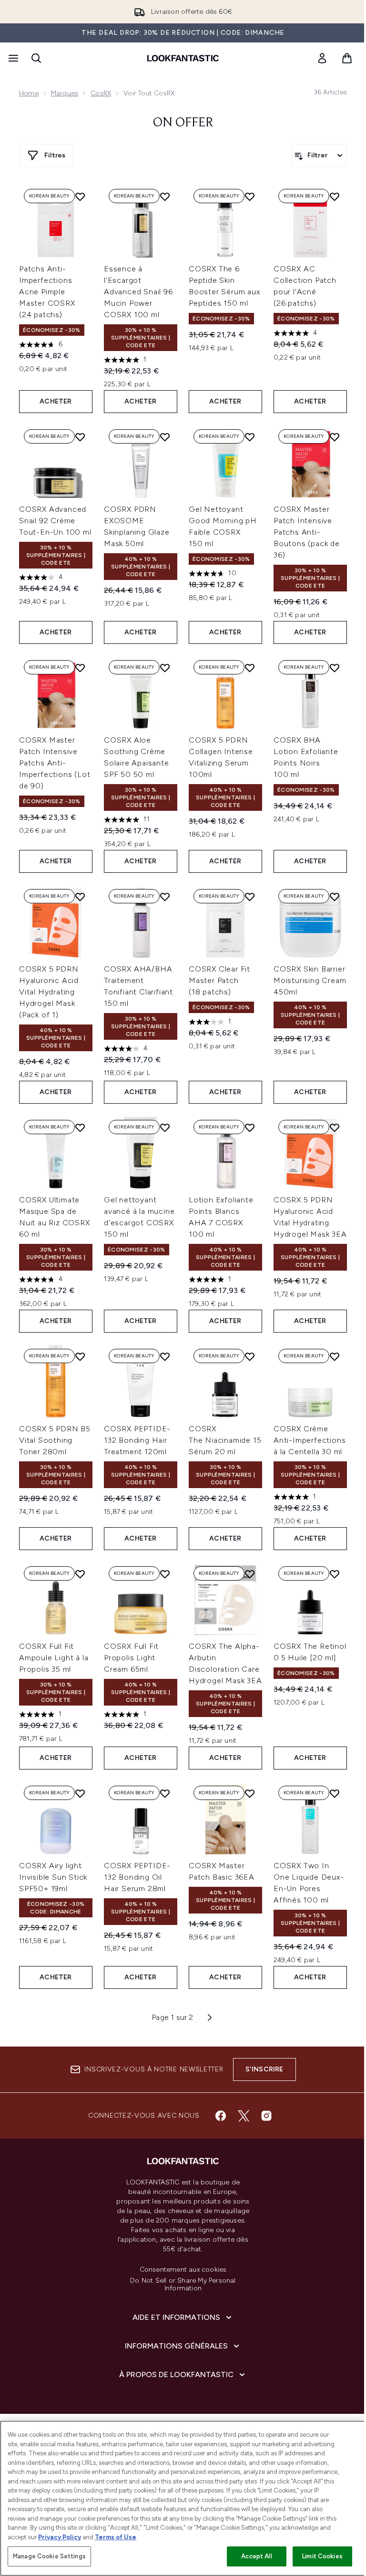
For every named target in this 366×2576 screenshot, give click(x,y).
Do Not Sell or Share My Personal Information (183, 2285)
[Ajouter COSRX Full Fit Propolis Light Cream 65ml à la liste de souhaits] (165, 1574)
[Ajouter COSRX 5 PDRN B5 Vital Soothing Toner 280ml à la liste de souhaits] (80, 1356)
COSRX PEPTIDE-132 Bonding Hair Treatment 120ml (137, 1440)
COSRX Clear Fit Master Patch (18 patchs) (219, 980)
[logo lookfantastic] (183, 58)
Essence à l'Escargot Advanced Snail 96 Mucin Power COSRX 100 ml (138, 292)
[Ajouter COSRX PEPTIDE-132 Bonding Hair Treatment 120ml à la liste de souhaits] (165, 1356)
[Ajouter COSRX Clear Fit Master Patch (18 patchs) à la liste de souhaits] (250, 897)
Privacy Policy (60, 2537)
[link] (322, 58)
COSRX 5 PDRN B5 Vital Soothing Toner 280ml (55, 1440)
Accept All (256, 2556)
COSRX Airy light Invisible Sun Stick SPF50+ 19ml (53, 1877)
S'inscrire (264, 2069)
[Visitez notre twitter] (244, 2116)
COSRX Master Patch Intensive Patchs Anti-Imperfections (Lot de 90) (55, 763)
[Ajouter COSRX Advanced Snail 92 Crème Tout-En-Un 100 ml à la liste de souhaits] (80, 437)
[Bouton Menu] (12, 58)
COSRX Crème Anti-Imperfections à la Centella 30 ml (310, 1440)
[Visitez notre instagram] (266, 2116)
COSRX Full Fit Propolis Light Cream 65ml (131, 1658)
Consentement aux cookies (183, 2270)
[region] (183, 2498)
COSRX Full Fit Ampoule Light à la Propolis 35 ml (54, 1658)
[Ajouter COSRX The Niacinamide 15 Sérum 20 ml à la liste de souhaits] (250, 1356)
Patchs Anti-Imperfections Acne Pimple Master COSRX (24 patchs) (47, 292)
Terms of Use (116, 2537)
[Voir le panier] (347, 58)
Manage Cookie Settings (49, 2556)
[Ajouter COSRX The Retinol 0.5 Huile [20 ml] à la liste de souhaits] (335, 1574)
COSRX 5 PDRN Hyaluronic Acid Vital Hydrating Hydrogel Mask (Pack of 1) (49, 992)
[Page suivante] (210, 2017)
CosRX (101, 93)
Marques (65, 93)
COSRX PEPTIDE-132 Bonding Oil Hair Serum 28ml (137, 1877)
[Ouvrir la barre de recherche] (36, 58)
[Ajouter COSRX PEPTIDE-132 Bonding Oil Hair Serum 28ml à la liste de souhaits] (165, 1793)
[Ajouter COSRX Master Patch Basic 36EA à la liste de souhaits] (250, 1793)
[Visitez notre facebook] (221, 2116)
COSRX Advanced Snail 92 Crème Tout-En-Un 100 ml (55, 521)
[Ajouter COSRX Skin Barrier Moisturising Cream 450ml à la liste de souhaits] (335, 897)
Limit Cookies (322, 2556)
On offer (183, 123)
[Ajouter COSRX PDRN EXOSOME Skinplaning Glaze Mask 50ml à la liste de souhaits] (165, 437)
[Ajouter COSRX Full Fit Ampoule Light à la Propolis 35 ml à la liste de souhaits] (80, 1574)
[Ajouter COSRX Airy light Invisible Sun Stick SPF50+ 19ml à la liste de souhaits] (80, 1793)
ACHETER (56, 401)
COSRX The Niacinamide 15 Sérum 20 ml (225, 1440)
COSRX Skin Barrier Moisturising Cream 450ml (310, 980)
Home (29, 93)
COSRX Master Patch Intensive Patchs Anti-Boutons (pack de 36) (307, 532)
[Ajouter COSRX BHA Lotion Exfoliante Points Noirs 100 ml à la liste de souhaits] (335, 668)
